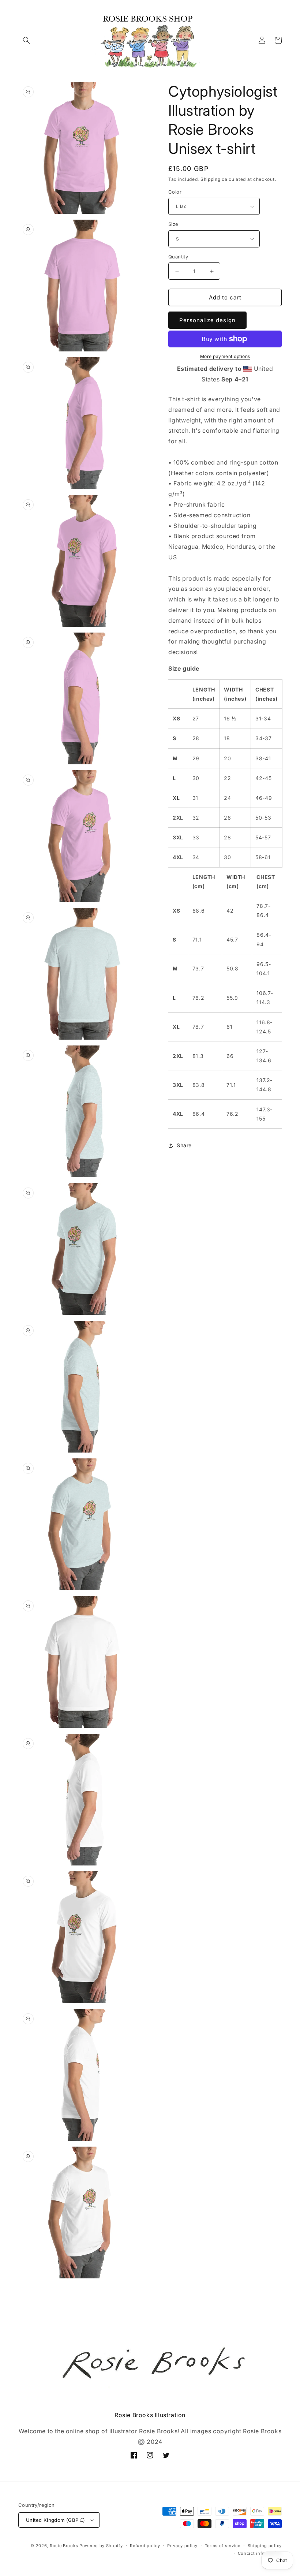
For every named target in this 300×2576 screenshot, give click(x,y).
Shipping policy (265, 2546)
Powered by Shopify (101, 2546)
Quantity (178, 257)
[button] (26, 40)
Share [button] (184, 1145)
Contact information (260, 2553)
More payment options (225, 356)
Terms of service (223, 2546)
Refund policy (145, 2546)
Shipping (211, 179)
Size (173, 224)
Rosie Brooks (64, 2546)
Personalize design (207, 320)
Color (175, 192)
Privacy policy (182, 2546)
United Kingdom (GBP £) (56, 2520)
